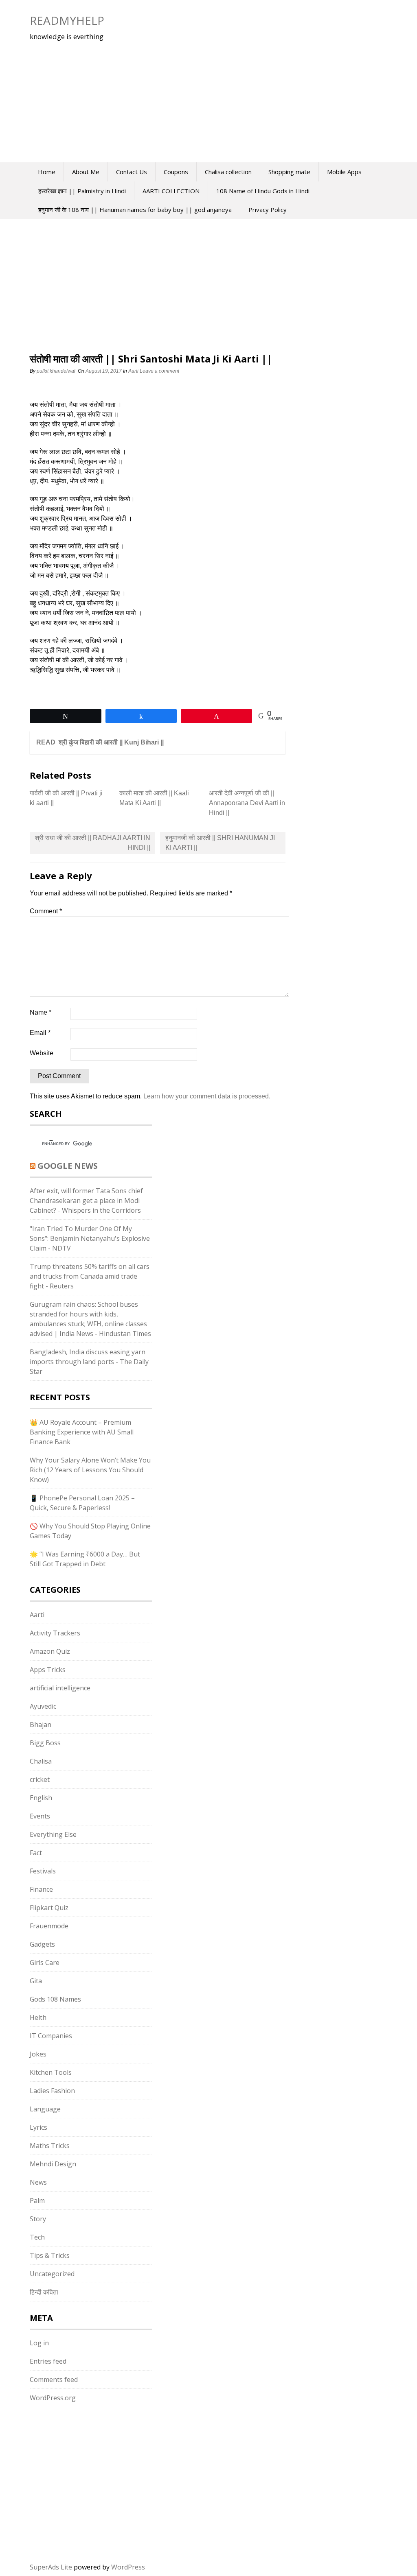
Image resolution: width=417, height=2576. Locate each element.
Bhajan (41, 1725)
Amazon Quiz (50, 1651)
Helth (38, 2017)
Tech (37, 2237)
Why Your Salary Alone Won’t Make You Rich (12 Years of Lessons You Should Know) (90, 1470)
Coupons (176, 172)
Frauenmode (49, 1926)
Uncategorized (52, 2274)
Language (45, 2109)
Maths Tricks (50, 2146)
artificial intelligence (60, 1688)
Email (40, 1033)
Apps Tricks (48, 1670)
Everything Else (53, 1834)
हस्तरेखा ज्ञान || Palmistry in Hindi (82, 191)
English (41, 1798)
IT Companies (51, 2036)
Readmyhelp (67, 20)
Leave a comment (160, 371)
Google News (68, 1166)
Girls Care (45, 1963)
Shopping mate (289, 172)
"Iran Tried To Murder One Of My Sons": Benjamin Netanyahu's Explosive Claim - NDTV (90, 1238)
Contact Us (132, 172)
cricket (40, 1779)
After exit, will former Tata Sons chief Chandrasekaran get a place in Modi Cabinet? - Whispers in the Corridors (86, 1201)
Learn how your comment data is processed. (207, 1096)
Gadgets (42, 1944)
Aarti (133, 371)
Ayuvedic (43, 1706)
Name (41, 1012)
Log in (39, 2343)
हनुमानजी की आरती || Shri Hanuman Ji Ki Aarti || (220, 843)
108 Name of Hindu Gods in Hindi (263, 191)
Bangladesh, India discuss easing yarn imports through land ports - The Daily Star (89, 1362)
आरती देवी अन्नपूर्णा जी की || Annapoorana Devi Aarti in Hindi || (247, 803)
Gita (36, 1981)
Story (38, 2219)
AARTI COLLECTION (171, 191)
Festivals (43, 1871)
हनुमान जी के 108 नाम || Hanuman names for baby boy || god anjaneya (135, 210)
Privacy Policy (268, 210)
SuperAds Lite (51, 2567)
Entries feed (48, 2361)
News (38, 2182)
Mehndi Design (53, 2164)
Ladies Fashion (52, 2091)
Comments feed (54, 2380)
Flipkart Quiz (49, 1908)
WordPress (128, 2567)
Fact (36, 1853)
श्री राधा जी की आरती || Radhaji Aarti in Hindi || (93, 843)
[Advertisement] (180, 97)
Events (40, 1816)
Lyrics (38, 2127)
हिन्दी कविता (44, 2292)
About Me (86, 172)
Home (47, 172)
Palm (37, 2201)
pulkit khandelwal (56, 371)
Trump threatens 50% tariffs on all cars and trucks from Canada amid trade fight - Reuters (90, 1276)
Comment (46, 911)
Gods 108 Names (55, 1999)
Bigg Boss (45, 1743)
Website (42, 1053)
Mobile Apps (344, 172)
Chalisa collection (228, 172)
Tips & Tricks (50, 2255)
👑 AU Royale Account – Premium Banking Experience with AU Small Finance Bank (82, 1432)
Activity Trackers (55, 1633)
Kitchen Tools (51, 2072)
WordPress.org (53, 2398)
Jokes (38, 2054)
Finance (41, 1889)
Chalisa (41, 1761)
